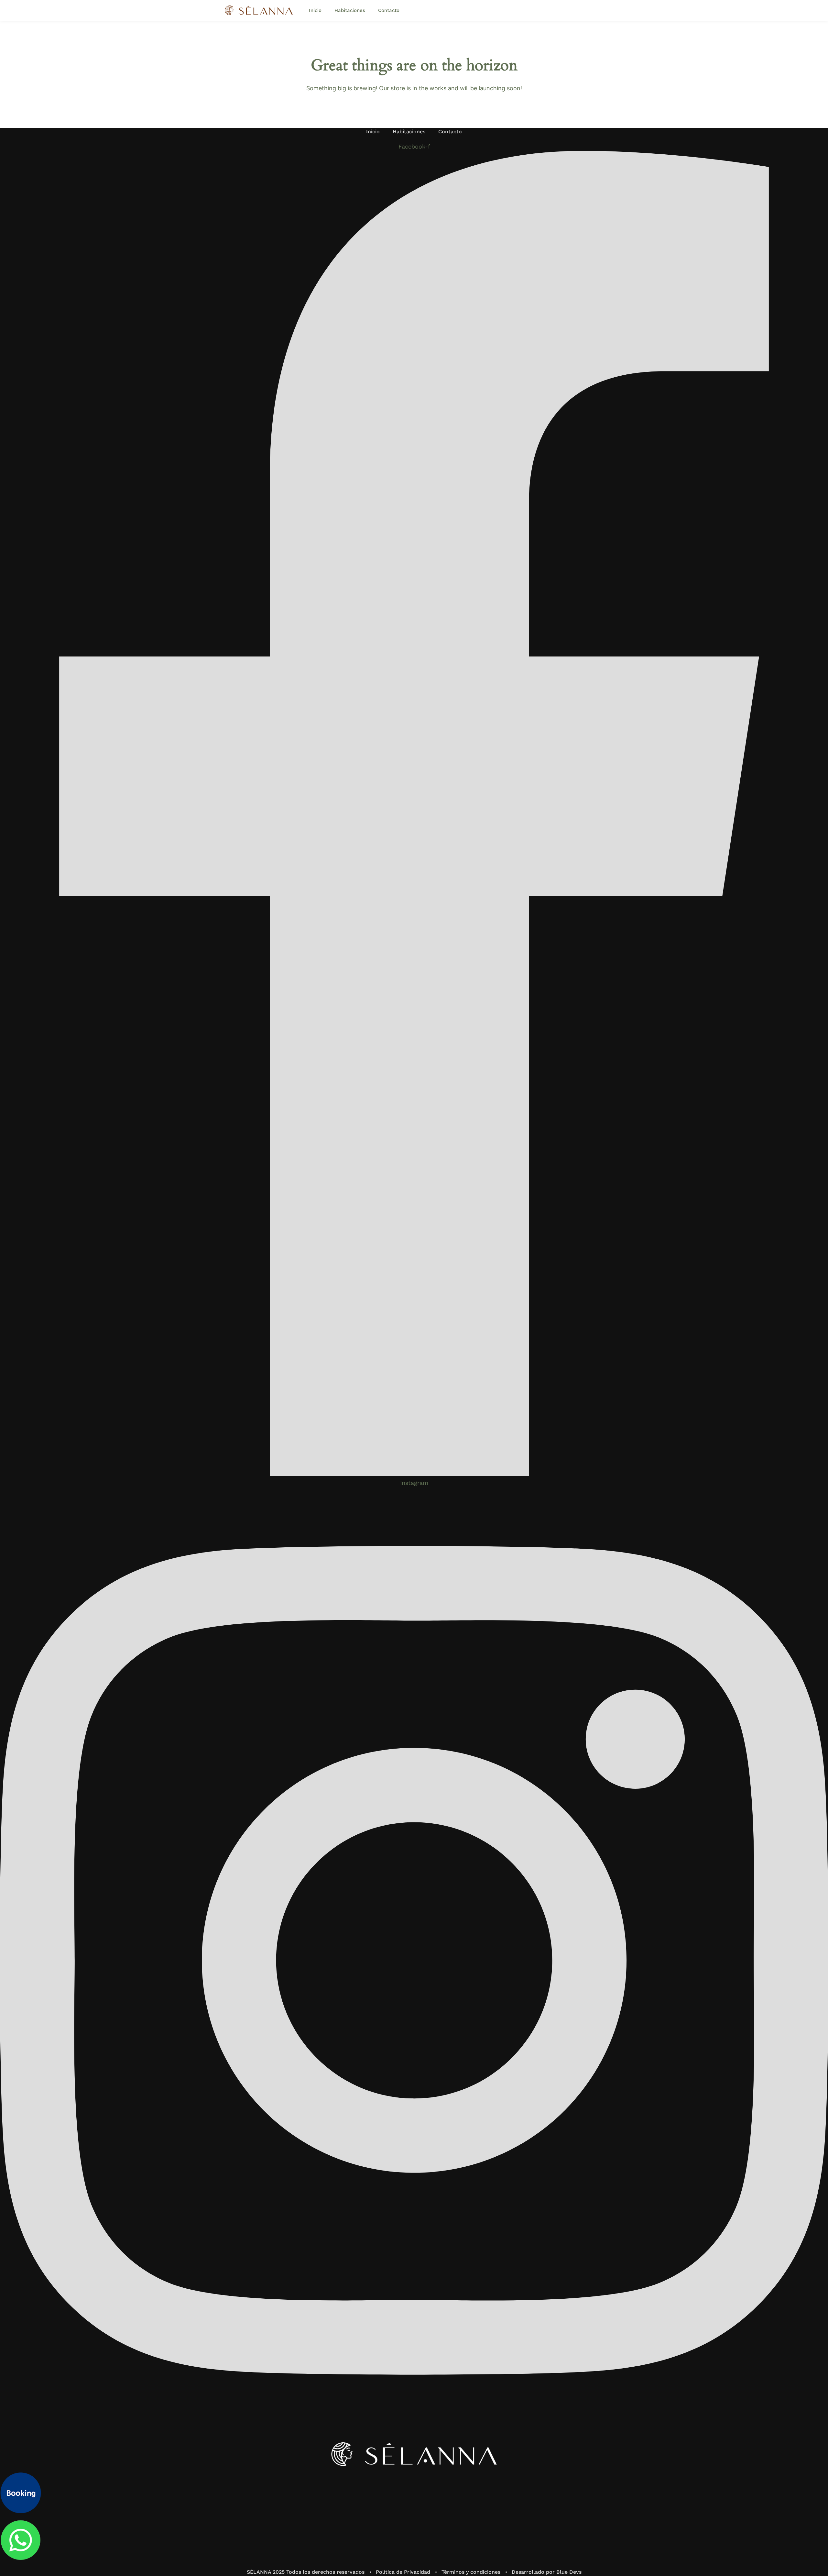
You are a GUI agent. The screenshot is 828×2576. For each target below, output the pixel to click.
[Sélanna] (259, 10)
